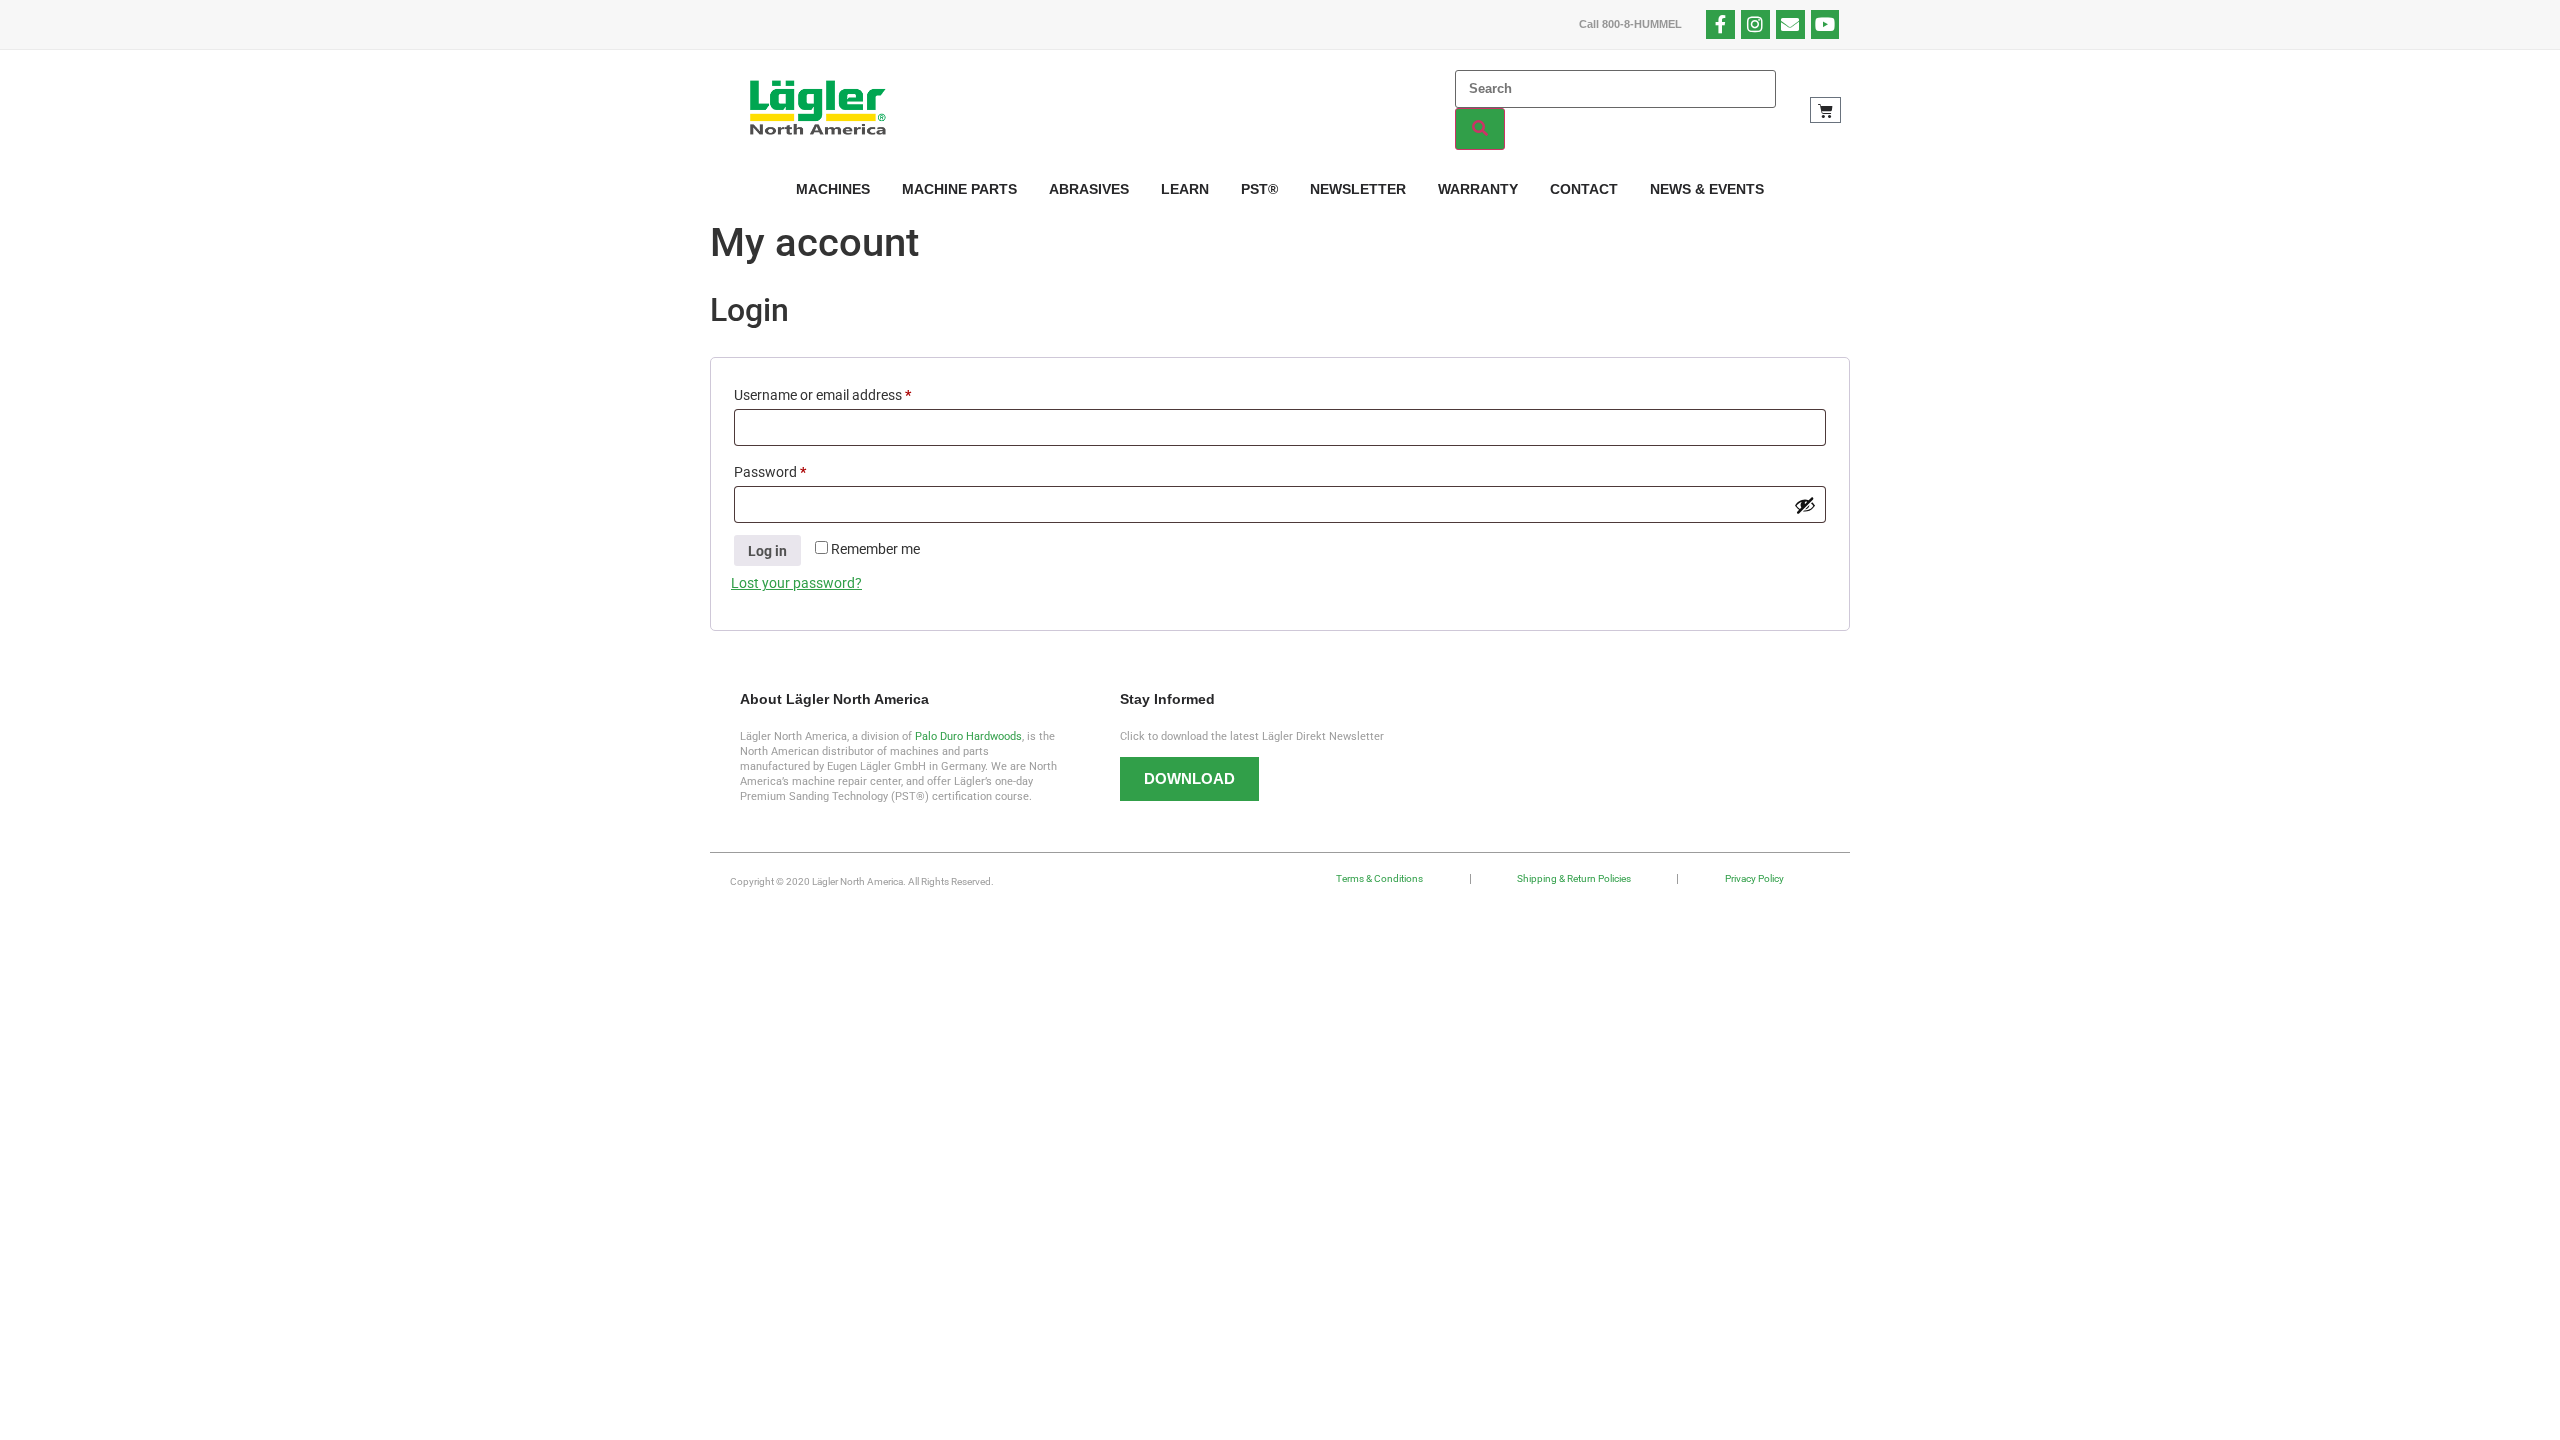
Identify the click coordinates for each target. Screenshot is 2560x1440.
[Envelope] (1790, 24)
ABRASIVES (1089, 189)
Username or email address (849, 392)
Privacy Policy (1754, 878)
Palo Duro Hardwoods (968, 736)
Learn (1185, 189)
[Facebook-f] (1720, 24)
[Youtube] (1825, 24)
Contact (1584, 189)
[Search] (1480, 129)
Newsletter (1358, 189)
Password (797, 469)
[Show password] (1805, 505)
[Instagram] (1755, 24)
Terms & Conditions (1379, 878)
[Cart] (1825, 110)
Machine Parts (959, 189)
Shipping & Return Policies (1574, 878)
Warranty (1478, 189)
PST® (1259, 189)
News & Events (1707, 189)
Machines (833, 189)
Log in (767, 551)
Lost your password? (796, 583)
